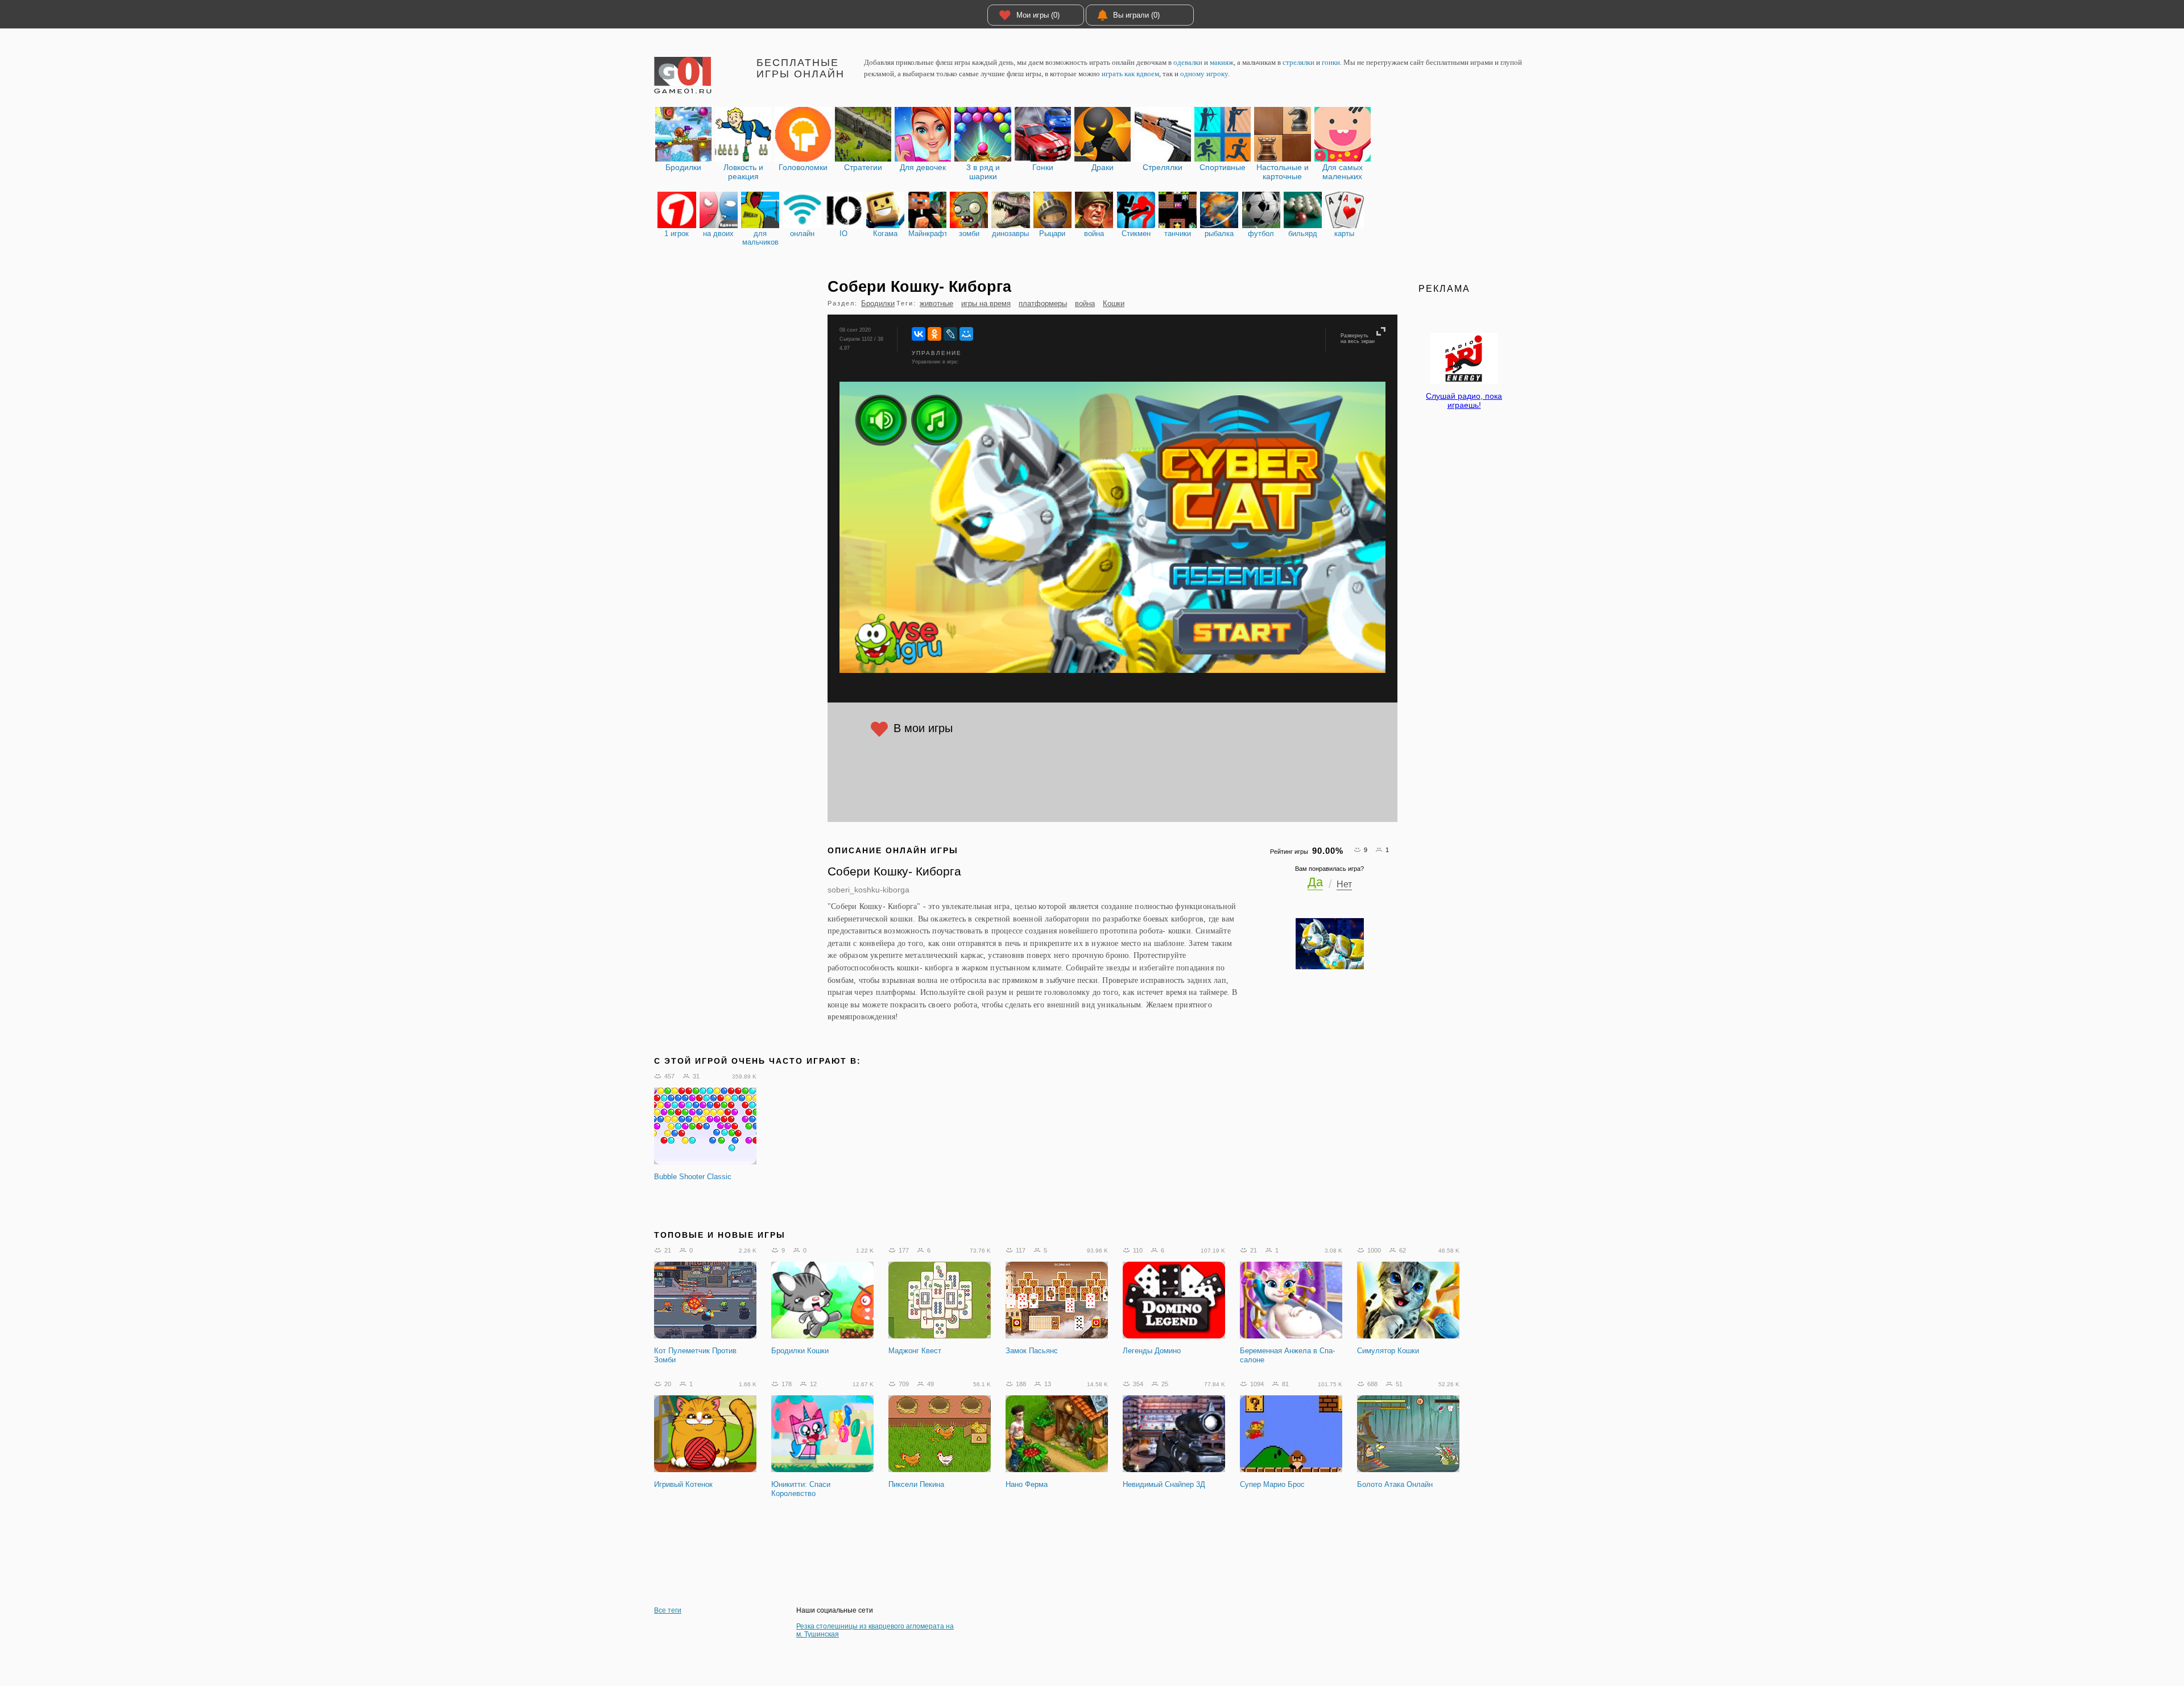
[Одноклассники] (934, 334)
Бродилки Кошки (800, 1351)
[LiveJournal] (950, 334)
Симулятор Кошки (1388, 1351)
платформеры (1043, 303)
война (1085, 303)
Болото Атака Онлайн (1395, 1484)
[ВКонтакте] (919, 334)
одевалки (1188, 62)
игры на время (986, 303)
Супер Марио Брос (1272, 1484)
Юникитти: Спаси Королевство (801, 1489)
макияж (1222, 62)
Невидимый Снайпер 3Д (1164, 1484)
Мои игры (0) (1038, 15)
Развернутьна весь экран (1358, 338)
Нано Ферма (1027, 1484)
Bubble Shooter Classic (693, 1177)
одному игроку (1204, 74)
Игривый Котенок (683, 1484)
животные (936, 303)
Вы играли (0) (1136, 15)
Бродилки (878, 303)
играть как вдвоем (1130, 74)
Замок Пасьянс (1032, 1351)
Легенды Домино (1152, 1351)
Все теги (668, 1610)
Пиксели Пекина (916, 1484)
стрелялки (1298, 62)
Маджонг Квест (915, 1351)
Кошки (1114, 303)
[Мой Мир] (966, 334)
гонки (1331, 62)
